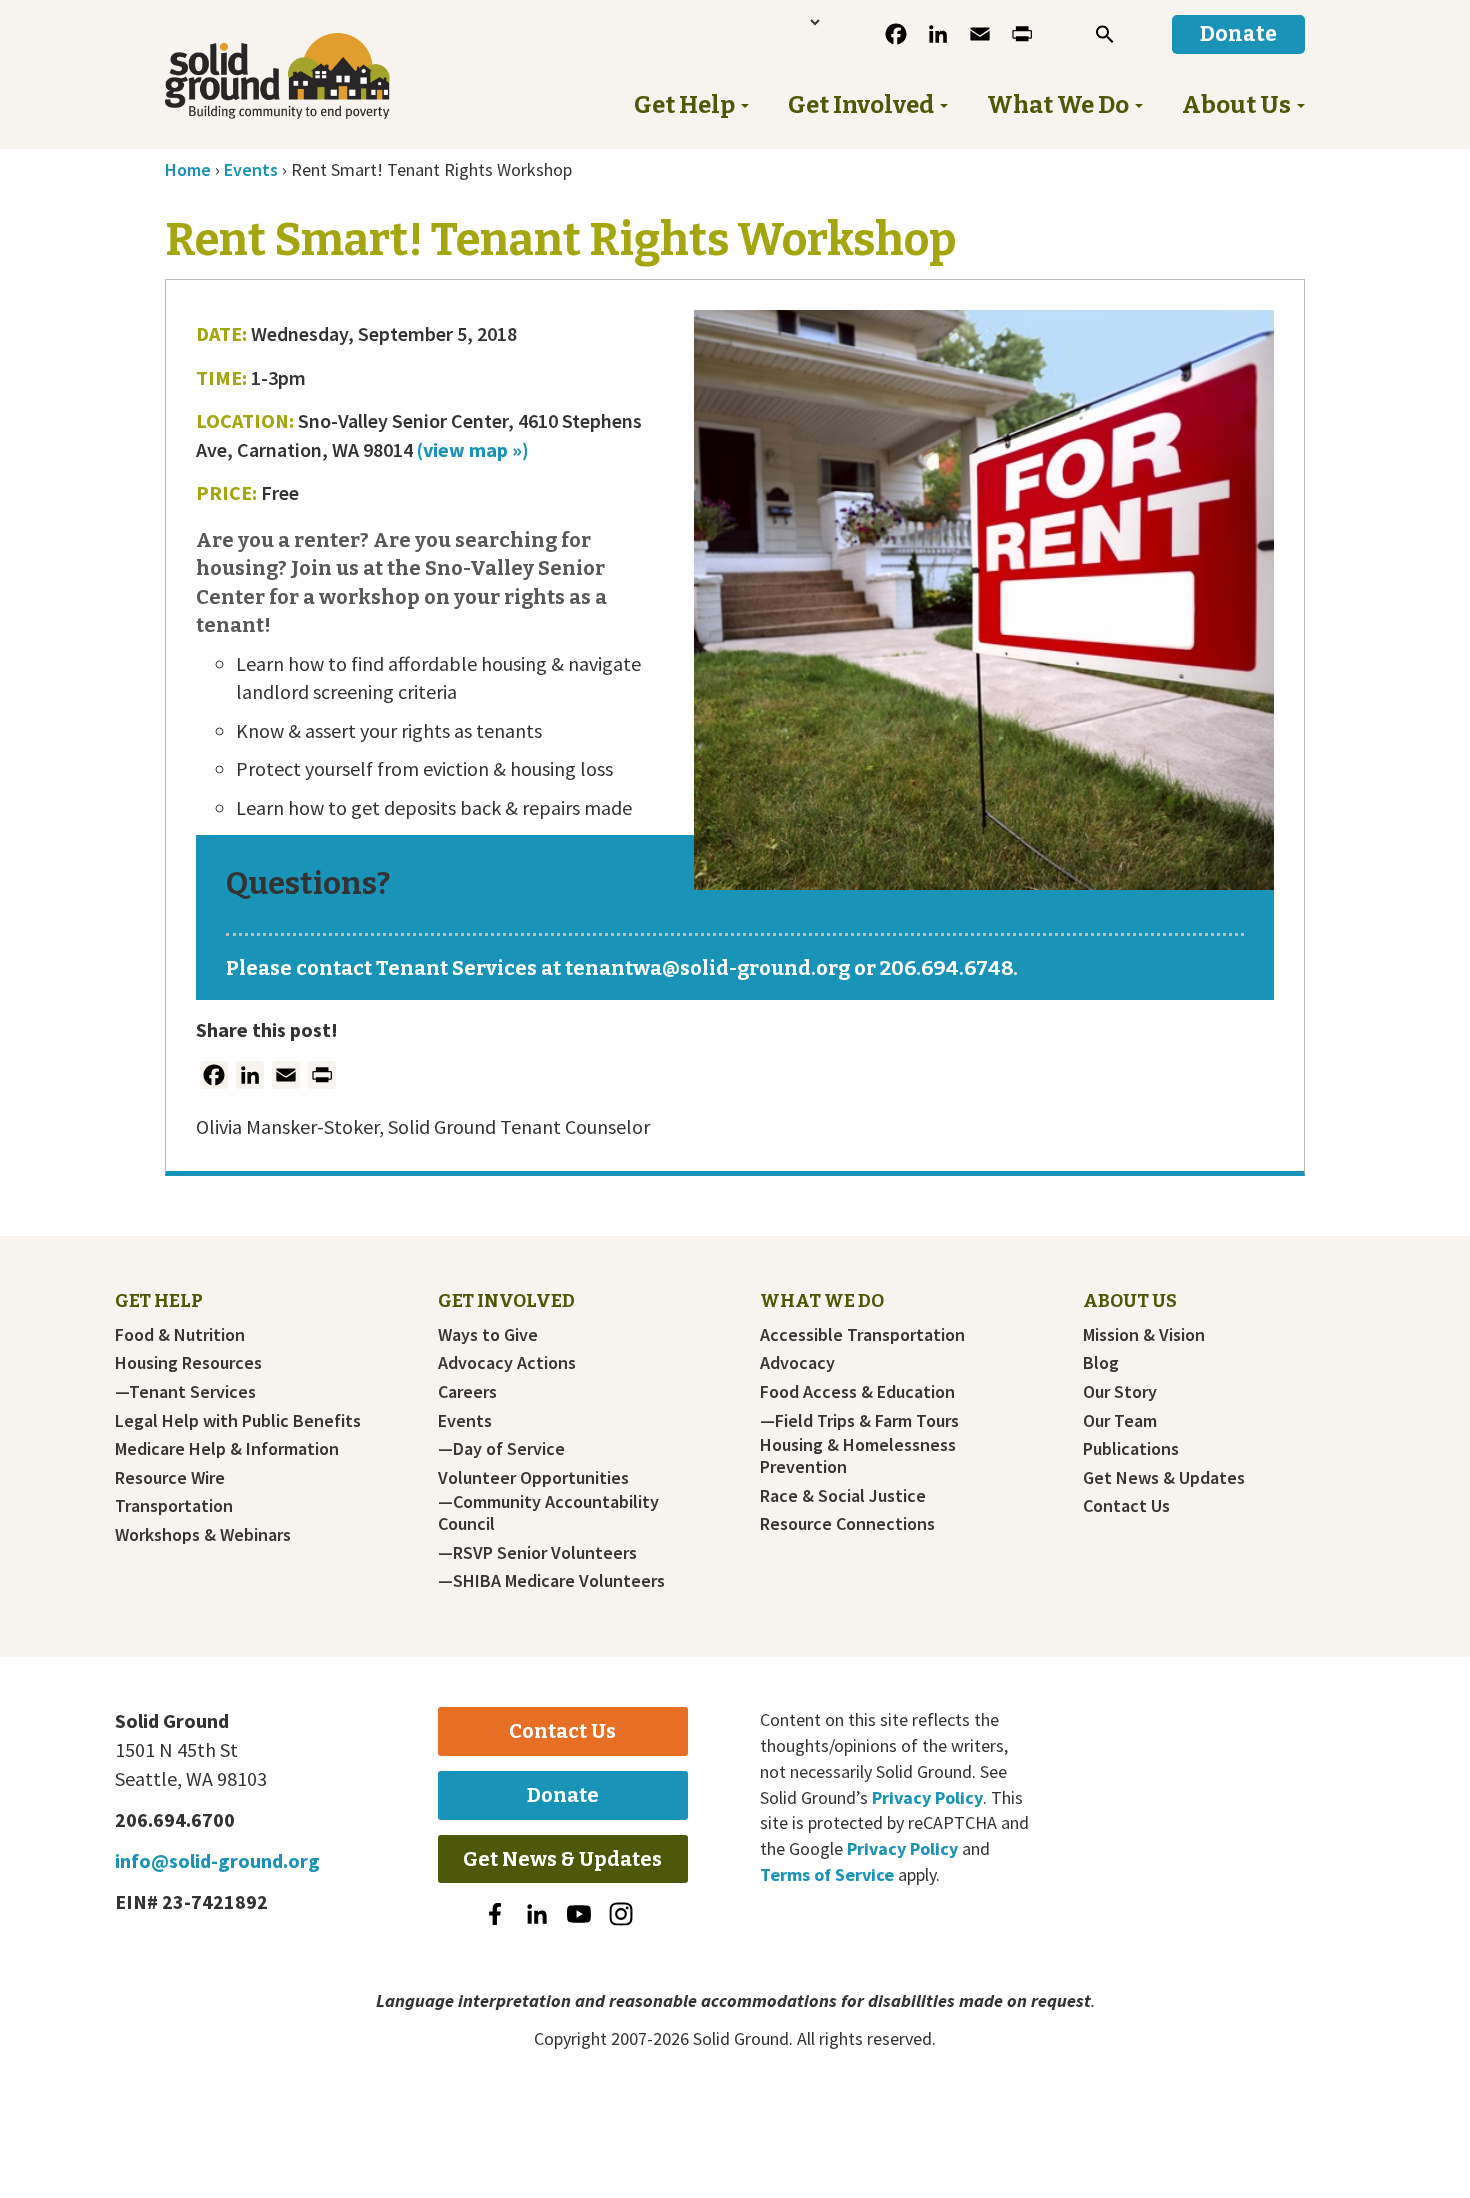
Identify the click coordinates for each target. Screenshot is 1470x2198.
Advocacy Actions (507, 1363)
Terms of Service (827, 1874)
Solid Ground (310, 76)
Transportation (174, 1506)
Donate (563, 1795)
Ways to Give (488, 1335)
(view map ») (471, 449)
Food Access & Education (857, 1392)
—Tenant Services (185, 1392)
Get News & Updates (1164, 1478)
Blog (1101, 1363)
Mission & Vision (1144, 1335)
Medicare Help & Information (227, 1449)
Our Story (1120, 1392)
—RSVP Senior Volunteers (537, 1553)
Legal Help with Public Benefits (238, 1421)
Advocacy (797, 1363)
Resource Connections (847, 1524)
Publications (1131, 1449)
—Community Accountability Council (548, 1513)
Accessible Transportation (862, 1335)
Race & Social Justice (843, 1496)
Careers (467, 1392)
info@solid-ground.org (217, 1860)
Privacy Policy (927, 1797)
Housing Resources (188, 1363)
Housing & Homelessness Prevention (858, 1456)
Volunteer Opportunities (533, 1478)
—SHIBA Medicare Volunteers (551, 1581)
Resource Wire (170, 1478)
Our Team (1120, 1421)
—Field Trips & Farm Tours (859, 1421)
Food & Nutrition (180, 1335)
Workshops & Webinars (203, 1535)
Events (465, 1421)
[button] (1105, 34)
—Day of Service (501, 1449)
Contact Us (1126, 1506)
